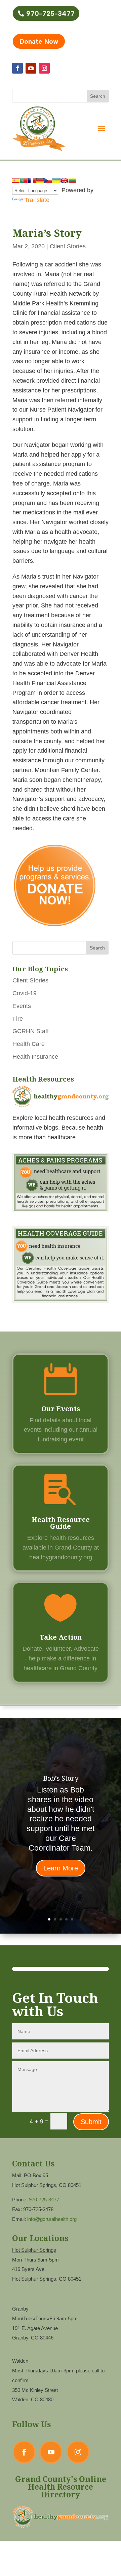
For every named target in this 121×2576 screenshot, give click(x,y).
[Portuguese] (24, 180)
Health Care (29, 1044)
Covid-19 (25, 993)
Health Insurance (35, 1057)
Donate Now (39, 41)
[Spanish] (16, 180)
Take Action (61, 1637)
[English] (64, 180)
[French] (32, 180)
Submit (91, 2122)
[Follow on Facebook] (17, 68)
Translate (37, 200)
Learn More (61, 1868)
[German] (40, 180)
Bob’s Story (61, 1778)
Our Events (61, 1409)
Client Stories (68, 246)
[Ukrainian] (56, 180)
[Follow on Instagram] (44, 68)
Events (22, 1006)
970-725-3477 (50, 13)
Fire (18, 1019)
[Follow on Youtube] (31, 68)
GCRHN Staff (31, 1031)
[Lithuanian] (72, 180)
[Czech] (48, 180)
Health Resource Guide (61, 1523)
